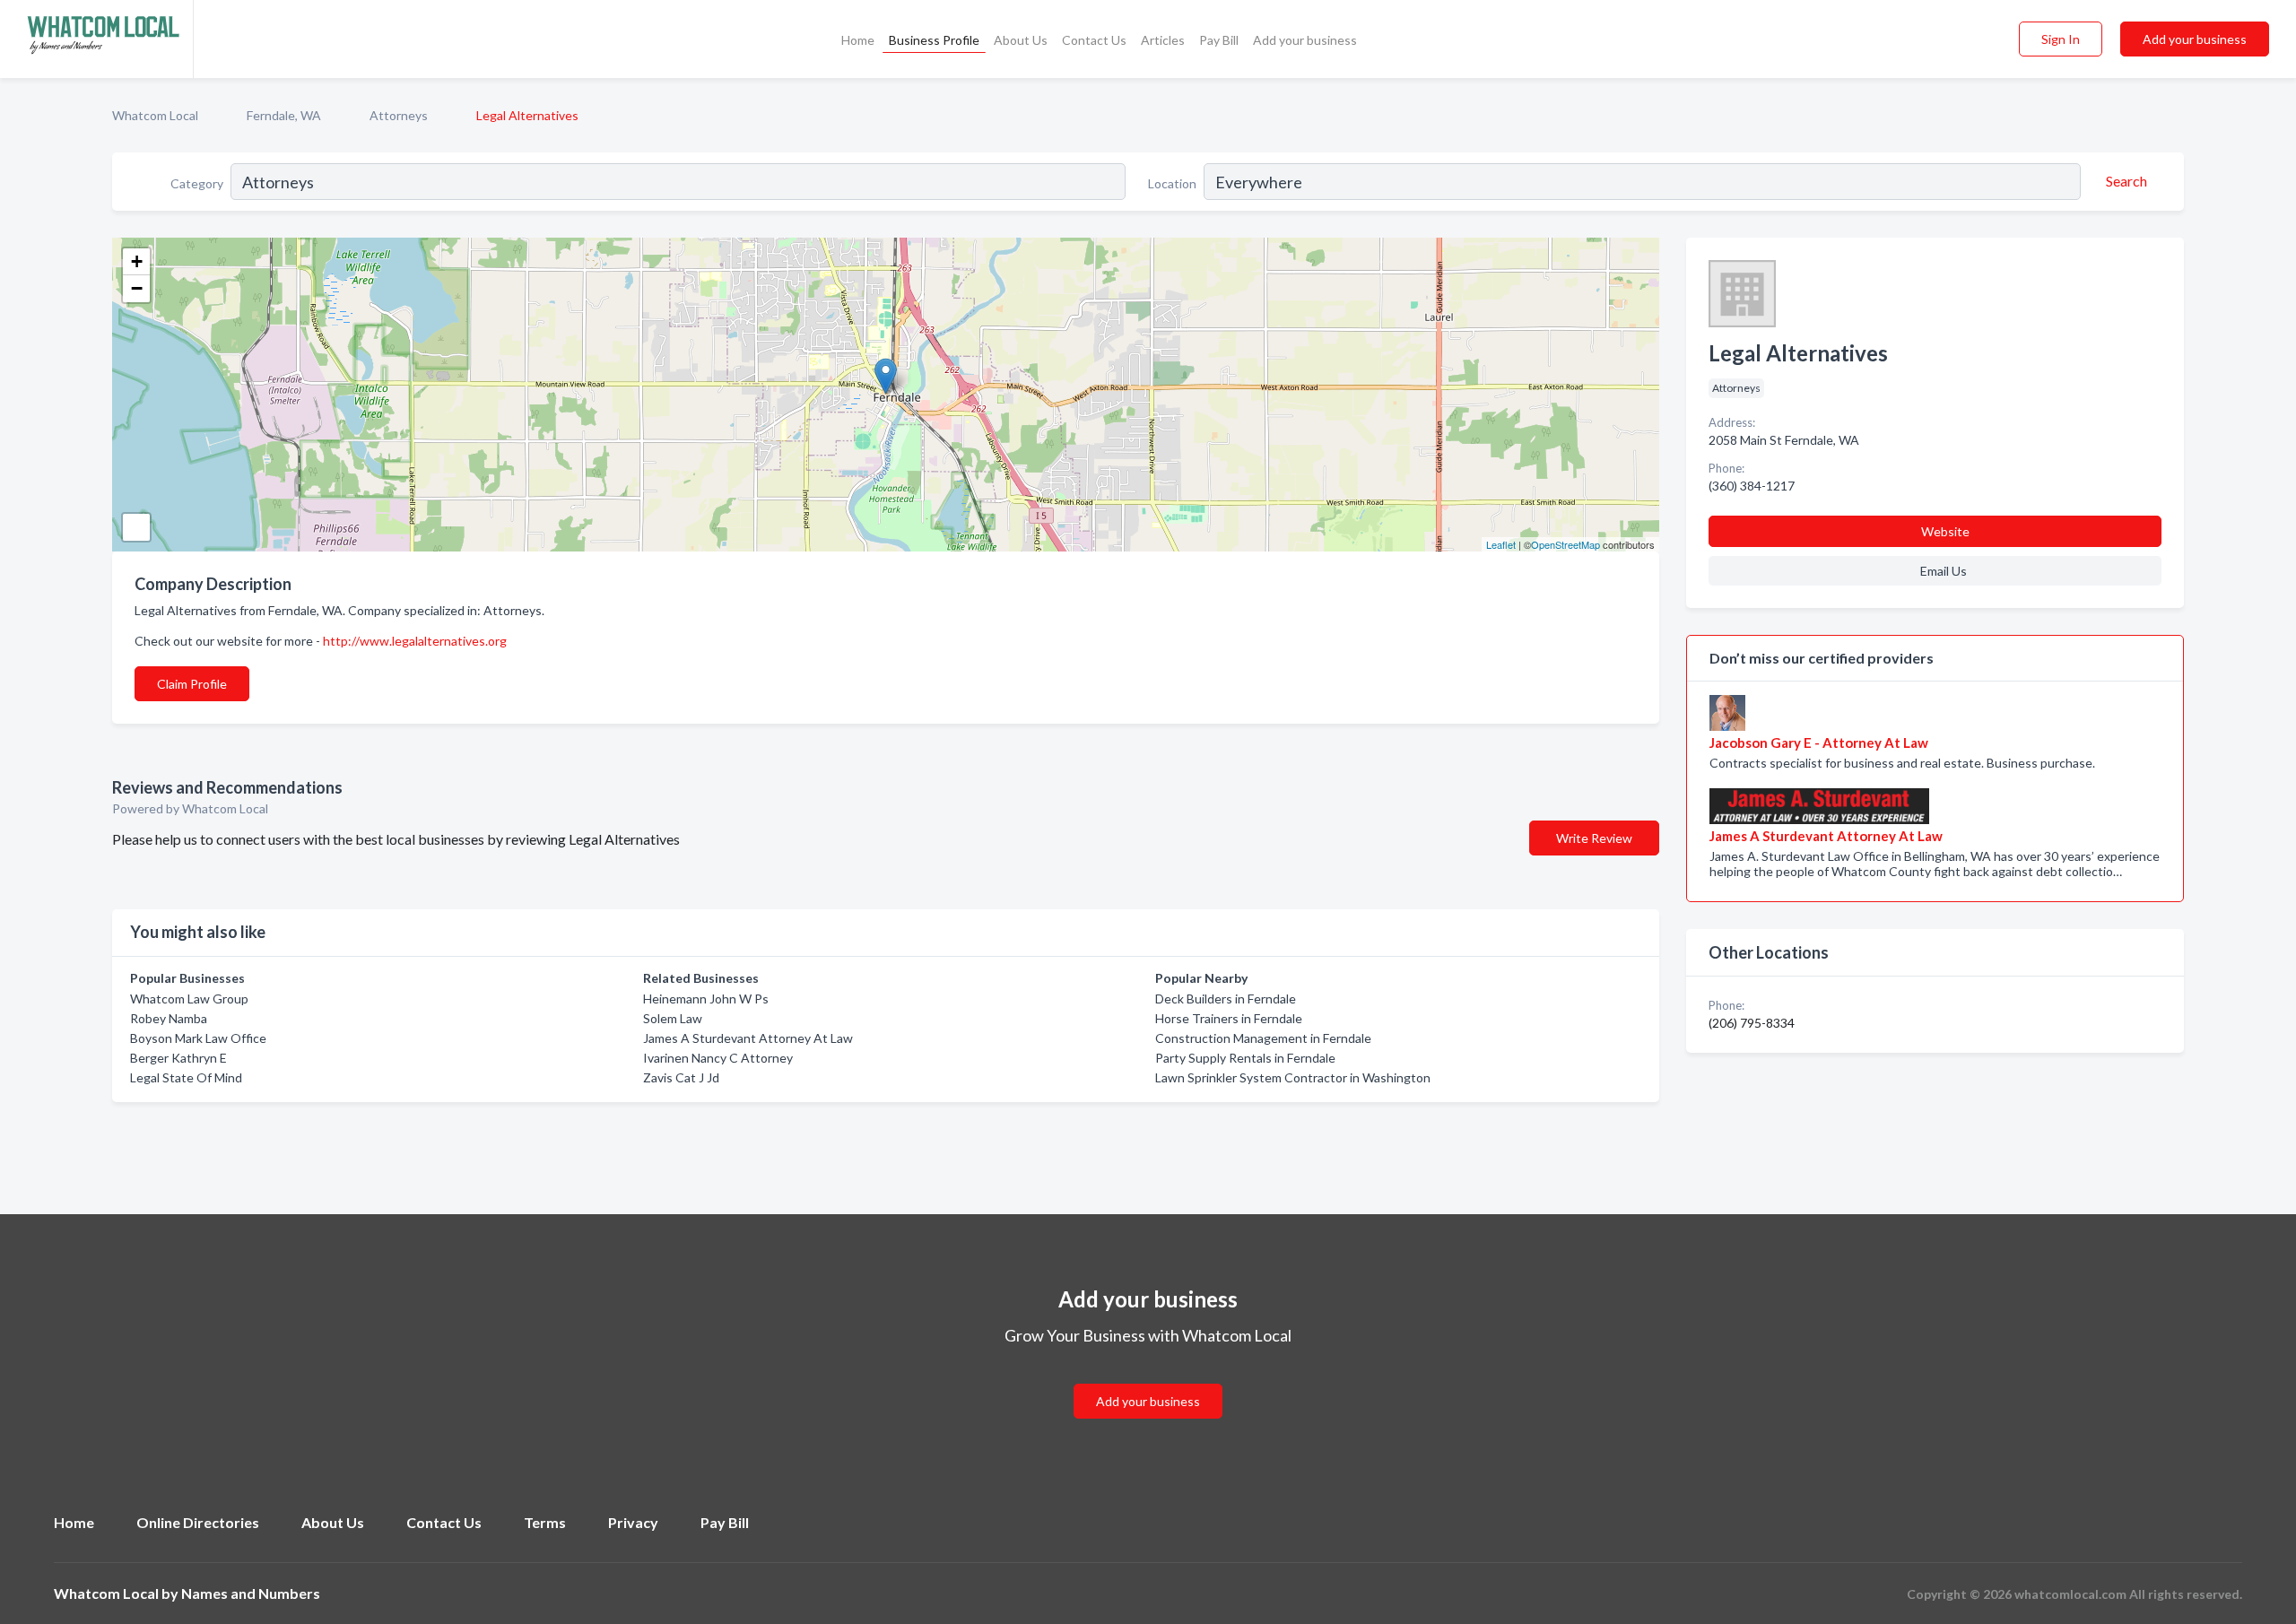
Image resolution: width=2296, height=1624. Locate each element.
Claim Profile (192, 684)
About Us (1021, 40)
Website (1945, 531)
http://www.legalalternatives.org (415, 641)
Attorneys (399, 115)
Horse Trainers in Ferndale (1229, 1018)
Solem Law (673, 1018)
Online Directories (198, 1522)
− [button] (137, 288)
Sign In (2061, 39)
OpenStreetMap (1565, 544)
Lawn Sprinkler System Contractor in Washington (1293, 1077)
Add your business (1305, 40)
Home (858, 40)
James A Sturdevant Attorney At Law (748, 1038)
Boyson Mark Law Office (198, 1038)
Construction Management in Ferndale (1263, 1038)
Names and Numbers (251, 1593)
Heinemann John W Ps (706, 999)
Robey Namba (169, 1018)
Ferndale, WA (284, 115)
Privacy (633, 1522)
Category (197, 183)
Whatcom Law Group (189, 999)
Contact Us (1094, 40)
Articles (1163, 40)
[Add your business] (1148, 1380)
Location (1172, 183)
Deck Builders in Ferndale (1226, 999)
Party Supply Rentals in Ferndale (1245, 1058)
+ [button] (137, 261)
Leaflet (1501, 544)
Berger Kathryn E (178, 1058)
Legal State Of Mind (186, 1077)
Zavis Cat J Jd (681, 1077)
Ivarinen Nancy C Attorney (718, 1058)
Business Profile (934, 40)
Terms (545, 1522)
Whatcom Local (155, 115)
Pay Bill (1219, 40)
